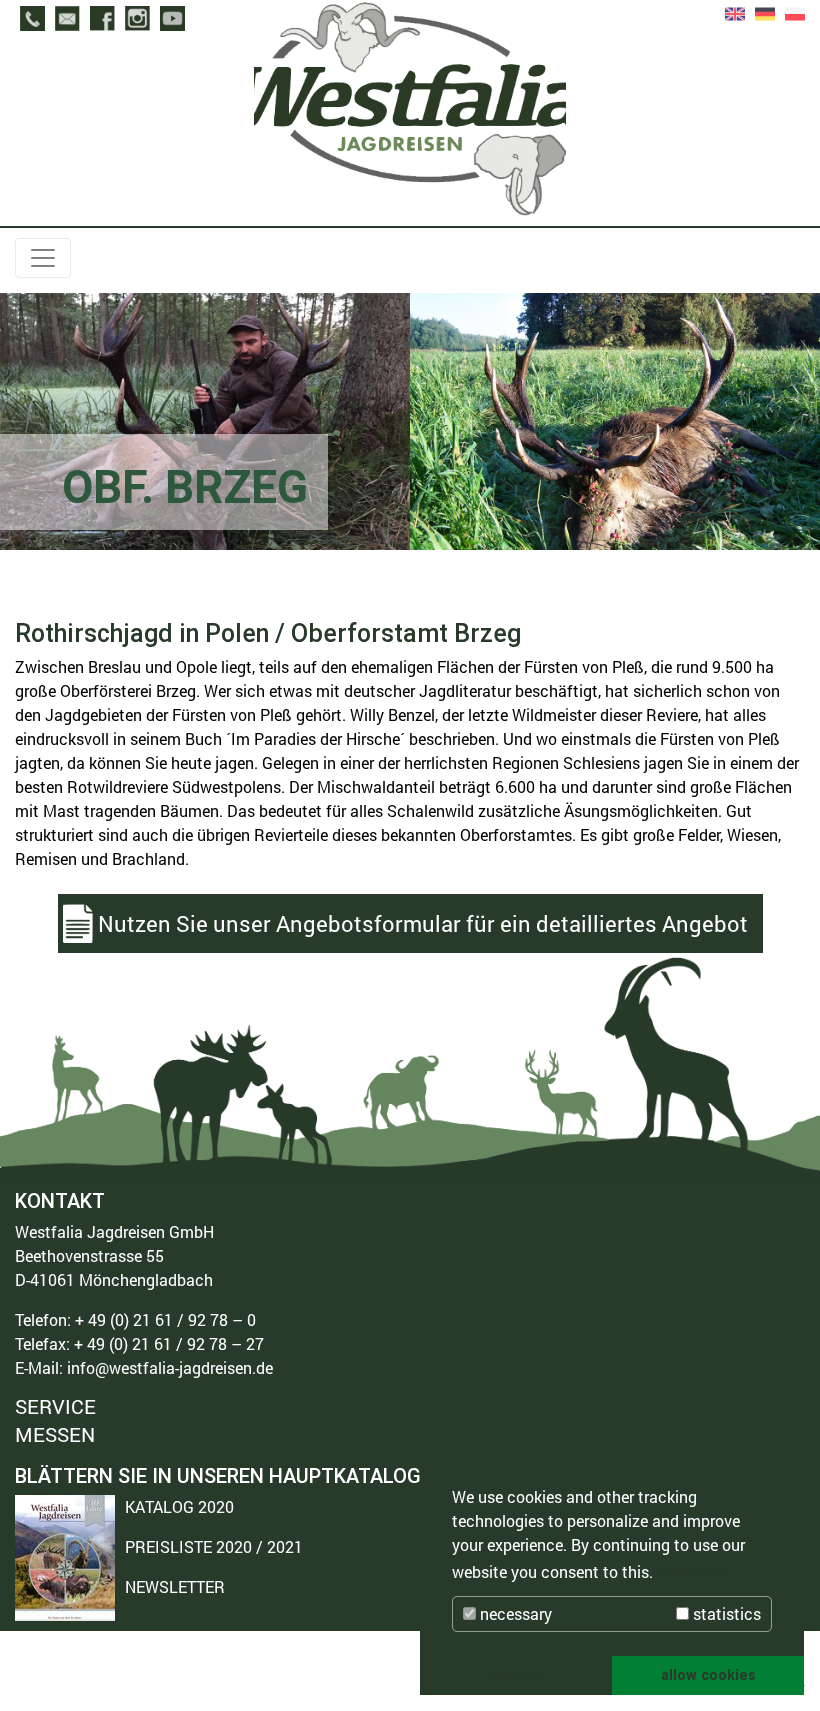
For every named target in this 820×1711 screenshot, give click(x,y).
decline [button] (516, 1675)
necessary (514, 1613)
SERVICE (55, 1407)
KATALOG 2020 (179, 1506)
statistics (725, 1613)
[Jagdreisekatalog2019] (65, 1558)
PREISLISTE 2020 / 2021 (214, 1546)
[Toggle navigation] (43, 258)
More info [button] (694, 1571)
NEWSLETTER (175, 1586)
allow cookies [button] (708, 1675)
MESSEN (55, 1434)
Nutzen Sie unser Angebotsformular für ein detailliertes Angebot (423, 923)
